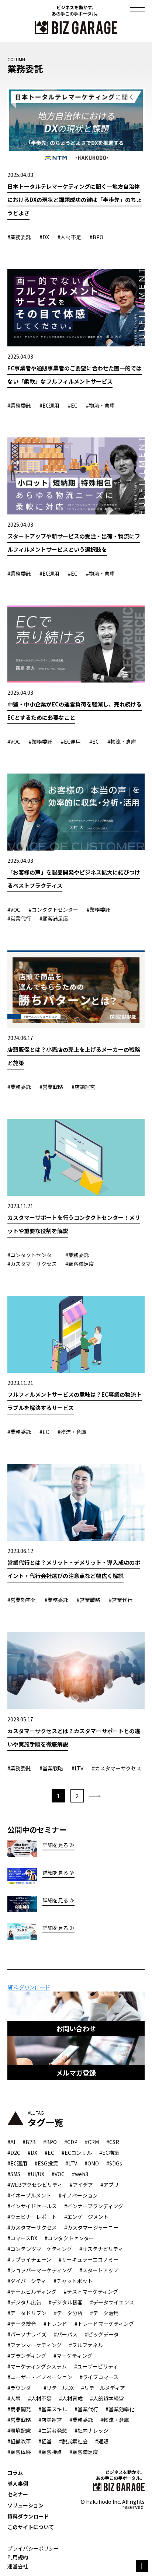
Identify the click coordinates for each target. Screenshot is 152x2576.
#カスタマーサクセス (32, 2227)
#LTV (71, 2163)
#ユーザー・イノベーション (40, 2377)
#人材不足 (40, 2398)
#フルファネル (86, 2345)
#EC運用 (17, 2163)
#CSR (113, 2142)
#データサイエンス (112, 2302)
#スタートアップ (99, 2270)
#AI (11, 2142)
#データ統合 (22, 2324)
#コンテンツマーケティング (40, 2249)
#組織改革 (19, 2441)
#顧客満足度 (84, 2452)
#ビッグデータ (102, 2334)
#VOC (58, 2174)
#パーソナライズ (27, 2334)
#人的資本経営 (107, 2398)
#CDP (71, 2142)
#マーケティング (73, 2356)
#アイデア (81, 2185)
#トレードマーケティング (104, 2324)
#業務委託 (81, 2420)
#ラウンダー (22, 2388)
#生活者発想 (53, 2430)
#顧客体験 (19, 2452)
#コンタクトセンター (69, 2238)
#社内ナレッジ (91, 2430)
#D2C (14, 2153)
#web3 (80, 2174)
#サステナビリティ (101, 2249)
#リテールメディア (103, 2388)
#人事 (14, 2398)
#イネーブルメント (29, 2195)
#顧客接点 (50, 2452)
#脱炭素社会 (73, 2441)
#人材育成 (71, 2398)
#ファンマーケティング (34, 2345)
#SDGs (114, 2163)
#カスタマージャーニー (91, 2227)
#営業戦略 (19, 2420)
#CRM (92, 2142)
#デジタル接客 (66, 2302)
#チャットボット (73, 2281)
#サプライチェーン (29, 2259)
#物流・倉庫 (115, 2420)
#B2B (29, 2142)
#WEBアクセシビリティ (35, 2185)
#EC (49, 2153)
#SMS (14, 2174)
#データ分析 (68, 2313)
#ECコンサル (77, 2153)
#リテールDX (59, 2388)
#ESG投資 (46, 2163)
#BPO (50, 2142)
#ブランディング (27, 2356)
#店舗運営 (50, 2420)
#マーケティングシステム (37, 2366)
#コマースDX (22, 2238)
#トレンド (55, 2324)
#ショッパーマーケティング (40, 2270)
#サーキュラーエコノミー (89, 2259)
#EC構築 (109, 2153)
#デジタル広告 (24, 2302)
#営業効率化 (120, 2409)
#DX (32, 2153)
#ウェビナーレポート (32, 2217)
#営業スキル (53, 2409)
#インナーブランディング (94, 2206)
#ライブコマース (99, 2377)
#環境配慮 (19, 2430)
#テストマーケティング (91, 2291)
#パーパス (66, 2334)
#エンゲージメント (86, 2217)
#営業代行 (86, 2409)
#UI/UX (36, 2174)
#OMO (92, 2163)
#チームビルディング (32, 2291)
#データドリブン (27, 2313)
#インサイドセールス (32, 2206)
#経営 (45, 2441)
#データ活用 (104, 2313)
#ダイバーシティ (27, 2281)
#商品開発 (19, 2409)
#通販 (102, 2441)
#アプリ (110, 2185)
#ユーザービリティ (96, 2366)
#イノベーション (78, 2195)
